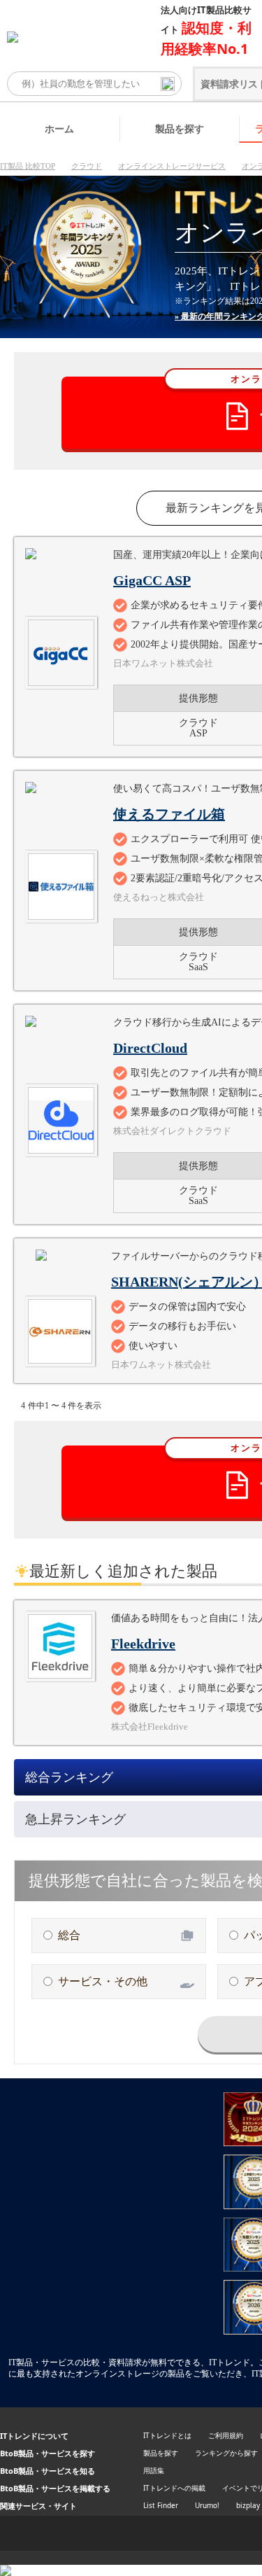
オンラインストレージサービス (172, 166)
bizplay (248, 2505)
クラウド (87, 166)
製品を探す (180, 128)
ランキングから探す (226, 2453)
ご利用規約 (226, 2435)
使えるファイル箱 (169, 814)
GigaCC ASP (152, 580)
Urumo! (207, 2505)
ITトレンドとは (167, 2435)
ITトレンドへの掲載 (174, 2488)
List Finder (161, 2505)
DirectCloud (150, 1048)
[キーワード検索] (168, 84)
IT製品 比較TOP (28, 166)
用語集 (154, 2470)
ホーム (59, 128)
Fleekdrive (143, 1644)
